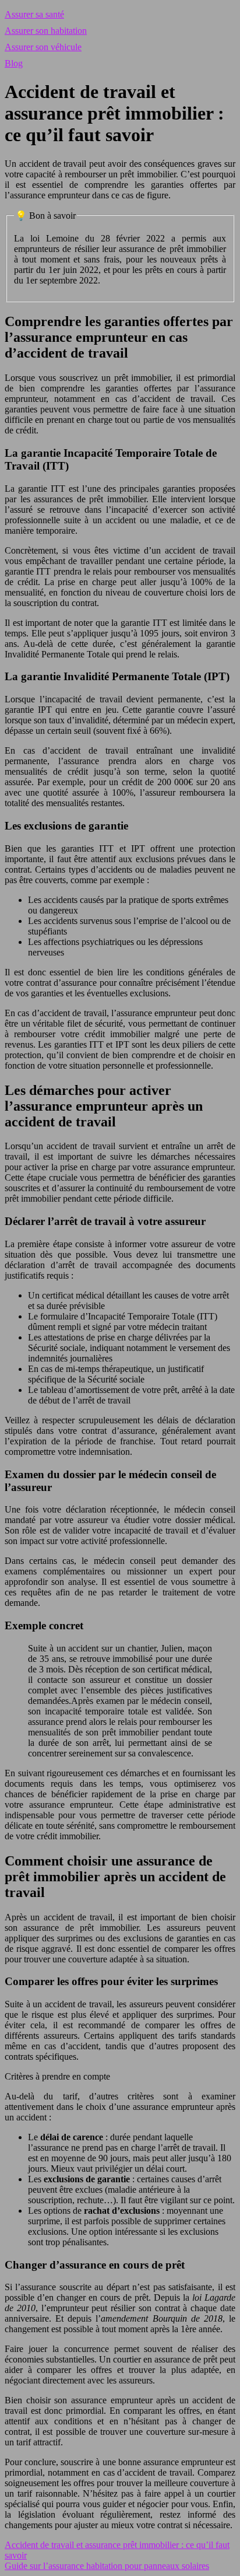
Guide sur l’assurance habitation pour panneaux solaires (107, 2566)
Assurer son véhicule (43, 47)
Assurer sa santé (34, 14)
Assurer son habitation (46, 31)
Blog (14, 63)
